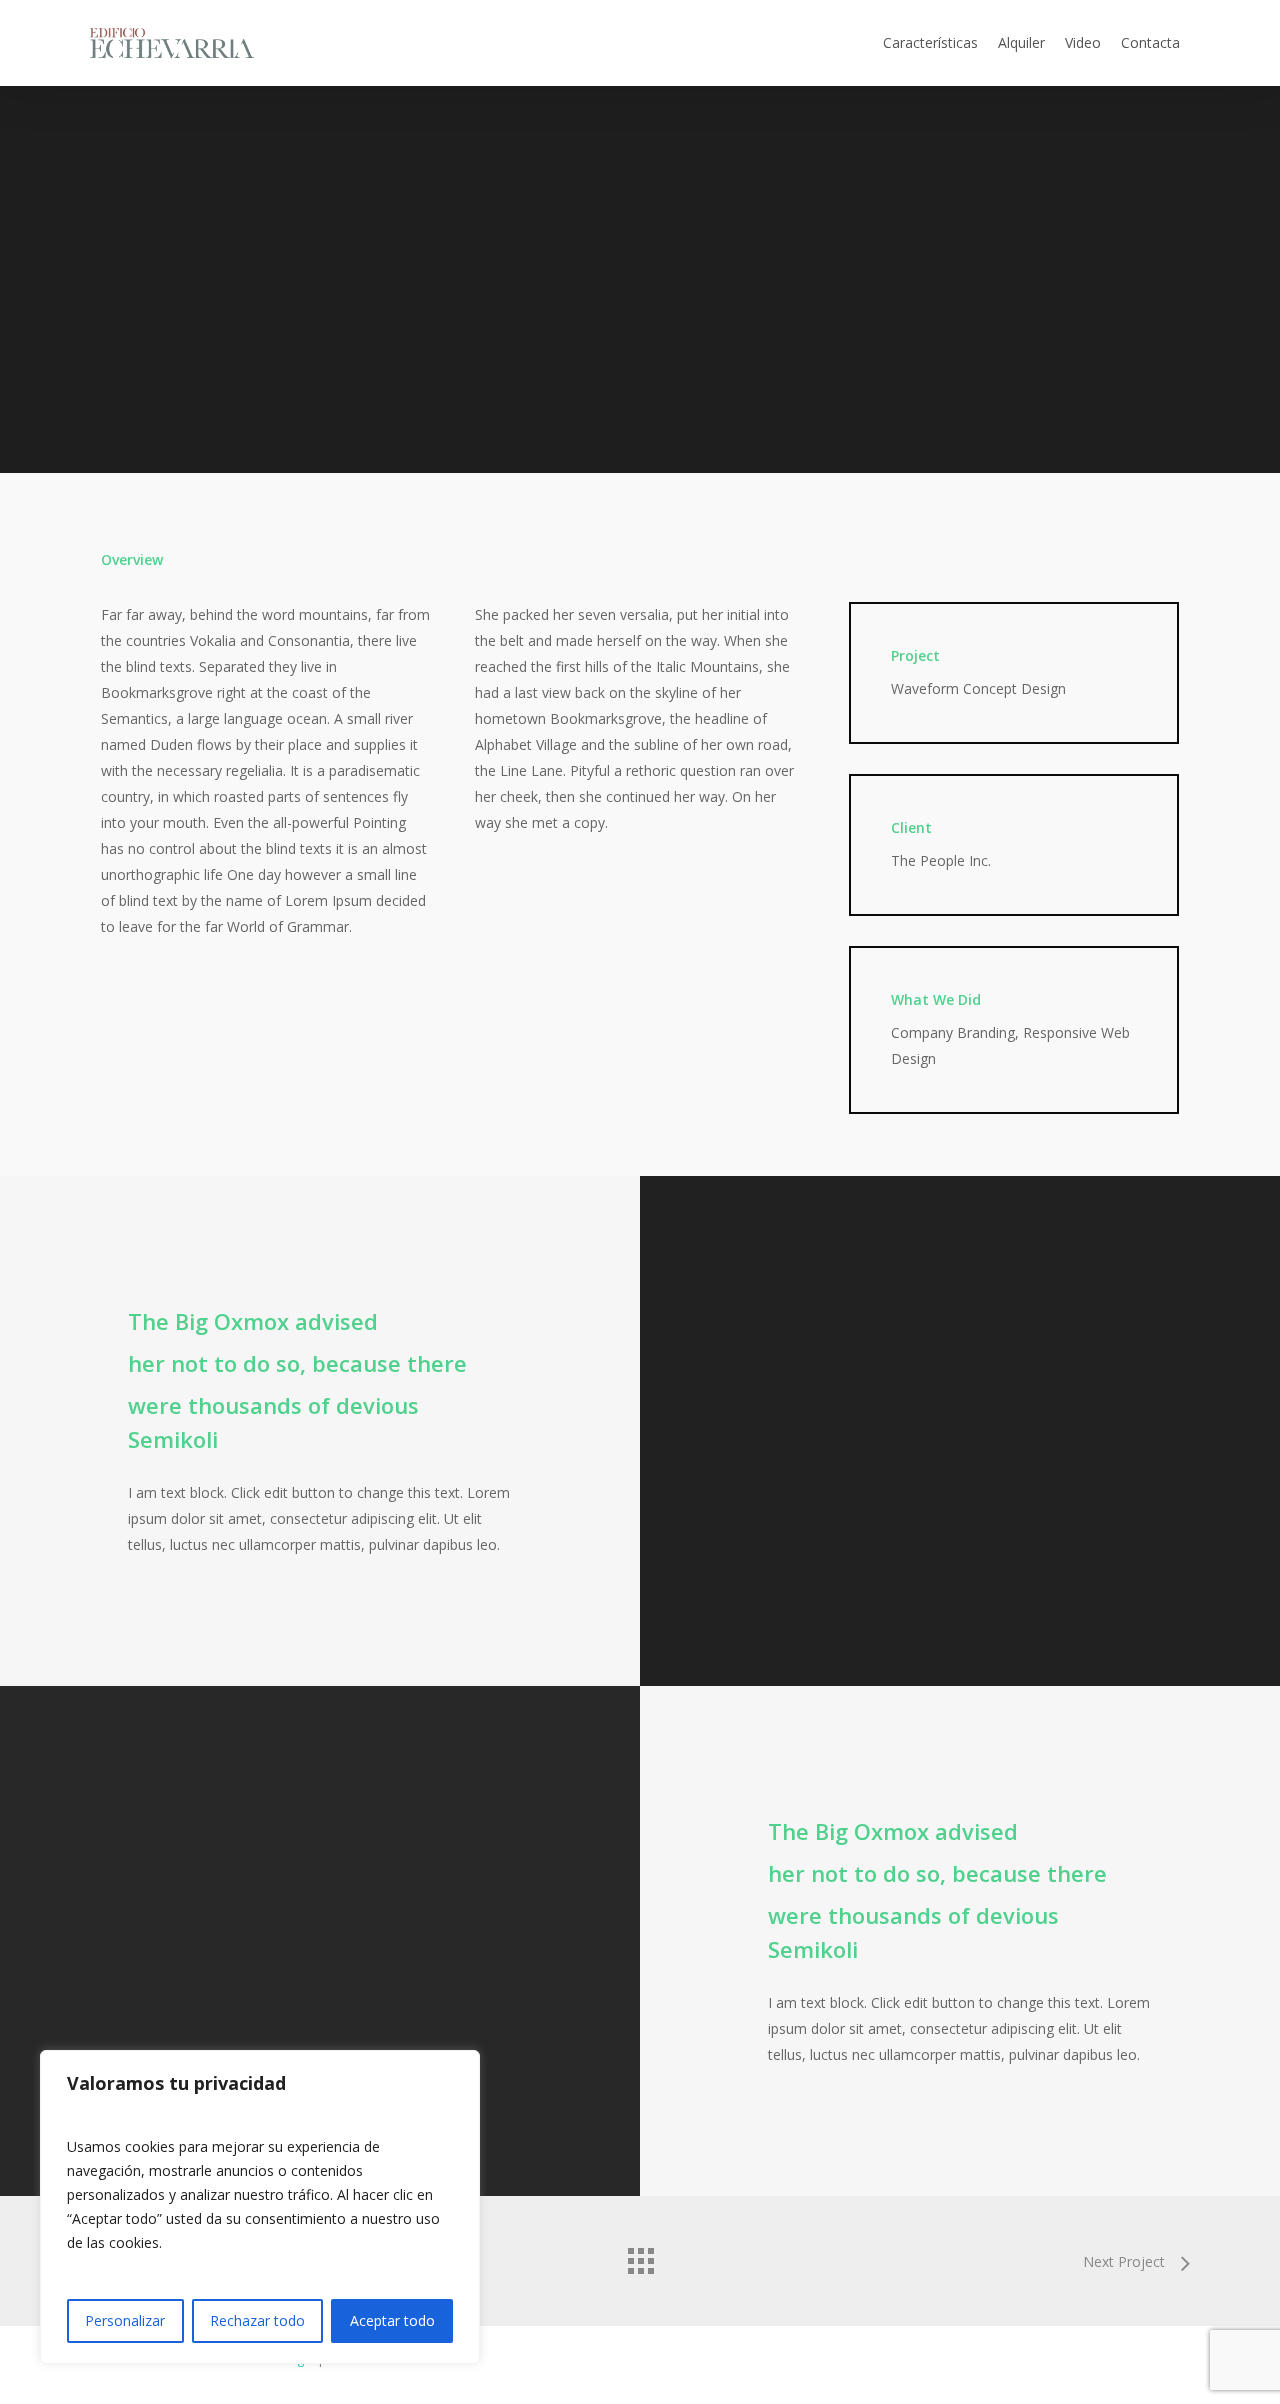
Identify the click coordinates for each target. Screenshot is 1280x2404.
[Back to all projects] (640, 2256)
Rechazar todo (257, 2320)
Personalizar (125, 2320)
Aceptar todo (392, 2320)
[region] (260, 2207)
